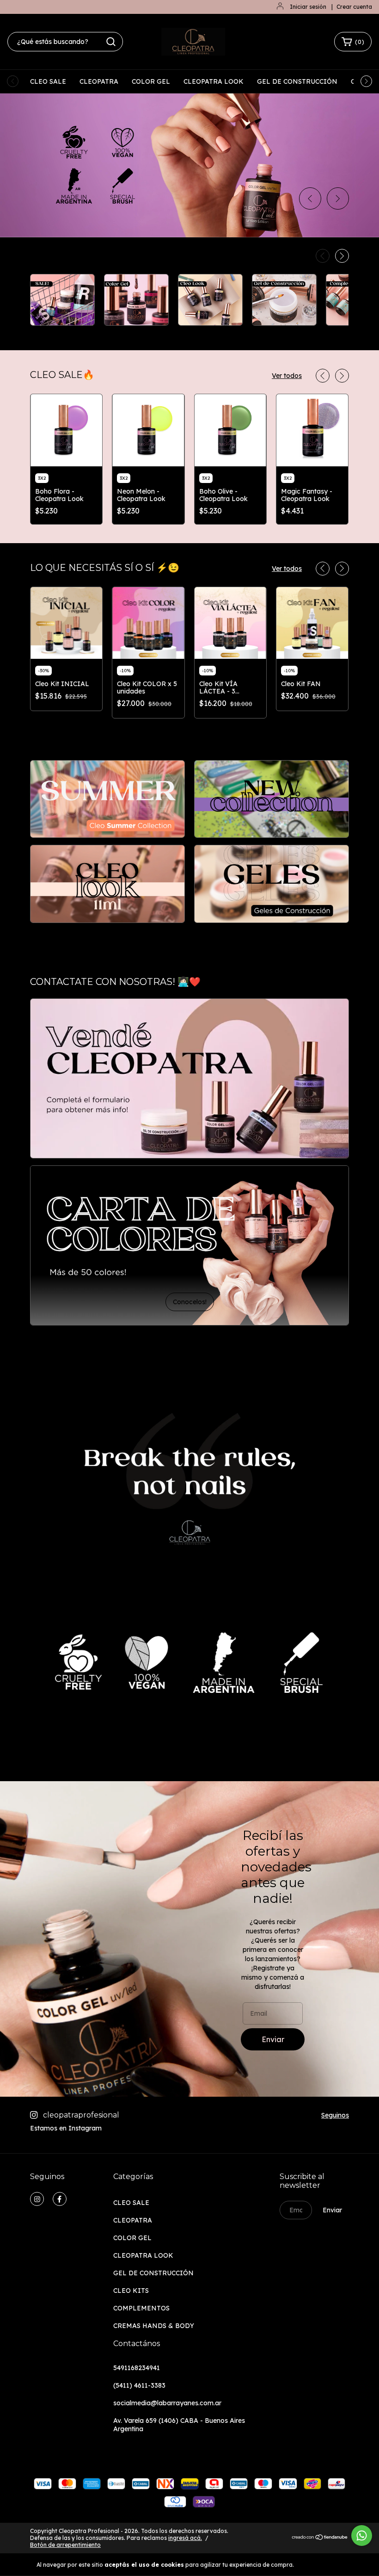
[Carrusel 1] (107, 799)
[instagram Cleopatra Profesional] (37, 2199)
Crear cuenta (354, 7)
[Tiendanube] (320, 2538)
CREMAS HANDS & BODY (154, 2326)
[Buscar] (111, 42)
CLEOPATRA (99, 81)
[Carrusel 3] (107, 884)
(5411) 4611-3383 (139, 2385)
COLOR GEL (151, 81)
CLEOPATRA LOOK (214, 81)
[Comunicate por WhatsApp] (362, 2536)
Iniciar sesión (308, 7)
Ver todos (287, 376)
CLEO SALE (48, 81)
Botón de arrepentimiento (65, 2545)
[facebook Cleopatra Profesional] (60, 2199)
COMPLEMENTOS (141, 2308)
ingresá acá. (185, 2538)
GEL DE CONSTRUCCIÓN (297, 81)
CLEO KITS (131, 2291)
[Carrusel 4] (272, 884)
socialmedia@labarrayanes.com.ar (167, 2403)
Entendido (322, 2564)
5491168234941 (137, 2368)
